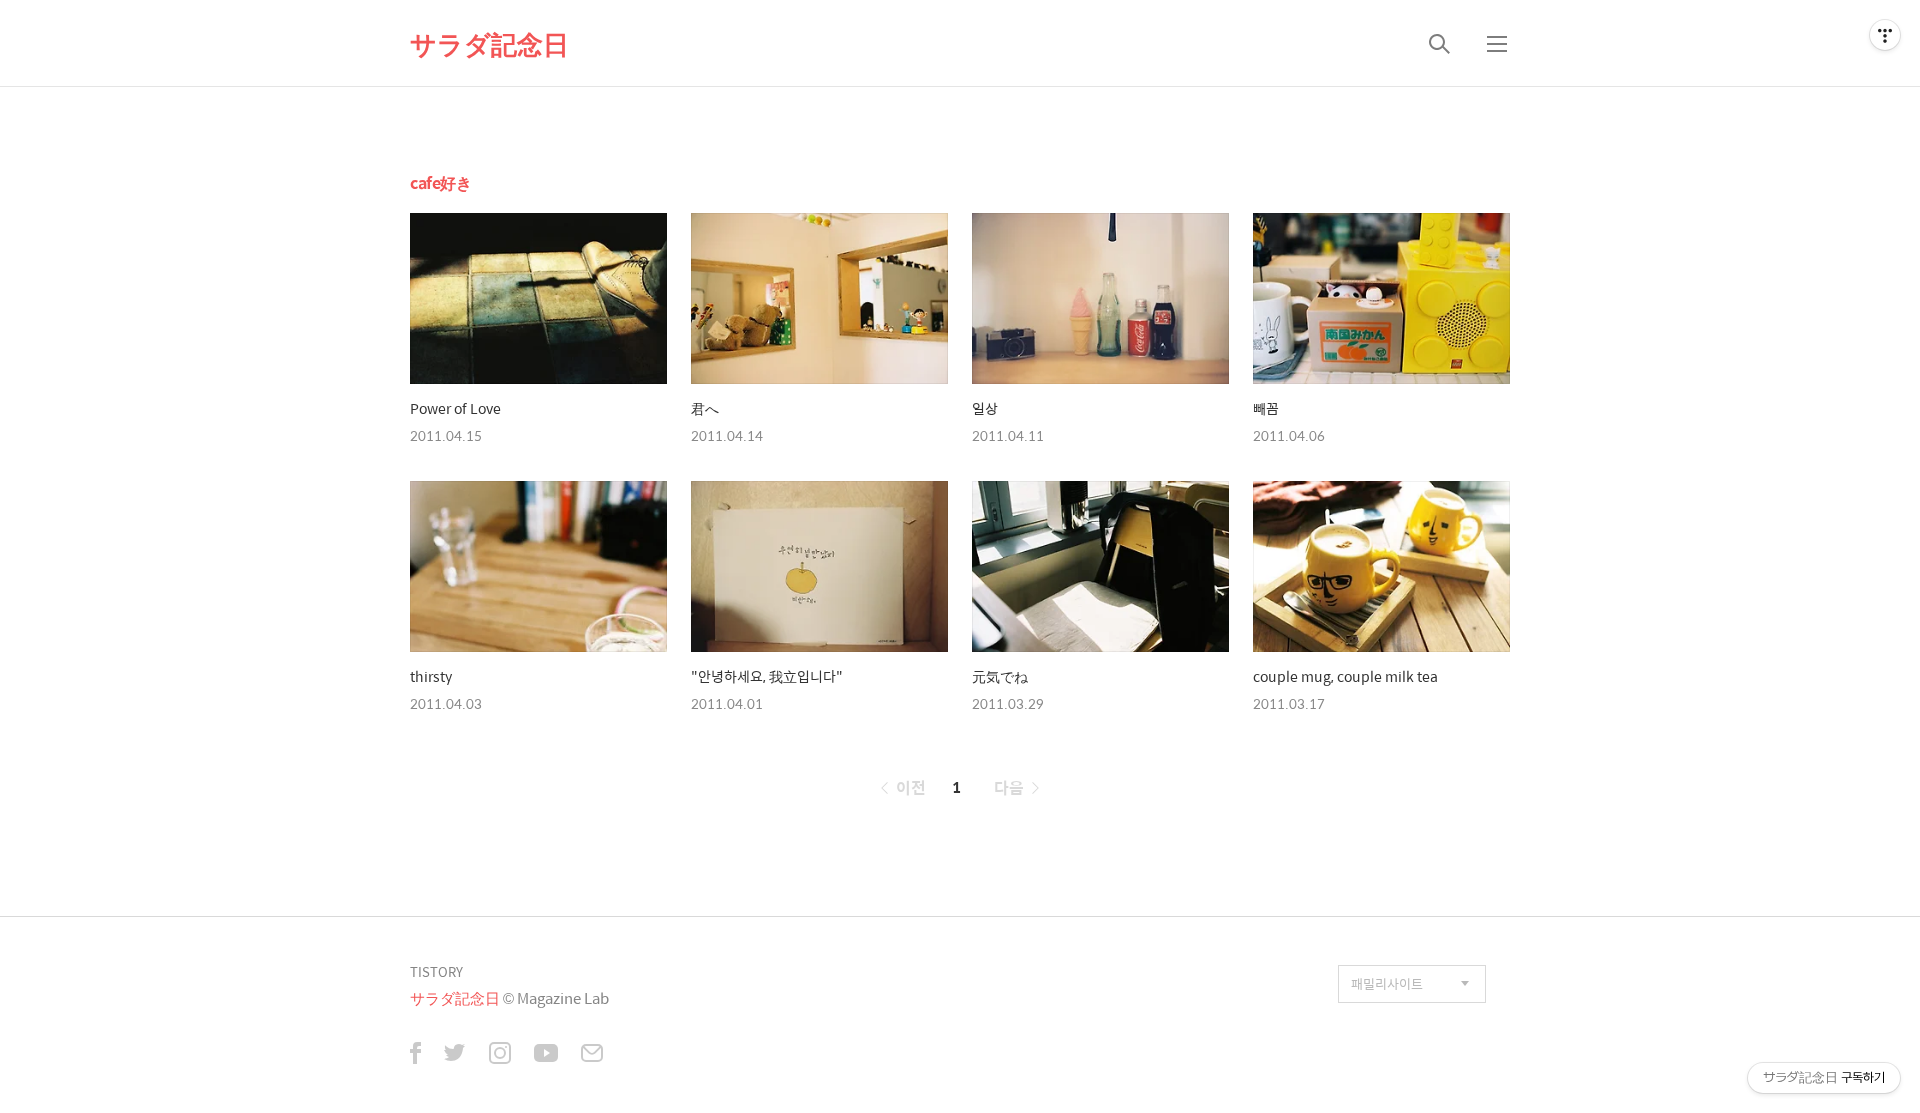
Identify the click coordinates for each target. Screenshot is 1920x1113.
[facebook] (415, 1055)
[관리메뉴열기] (1885, 35)
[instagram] (500, 1055)
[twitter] (455, 1055)
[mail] (592, 1055)
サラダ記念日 (489, 43)
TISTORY (436, 971)
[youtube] (546, 1055)
